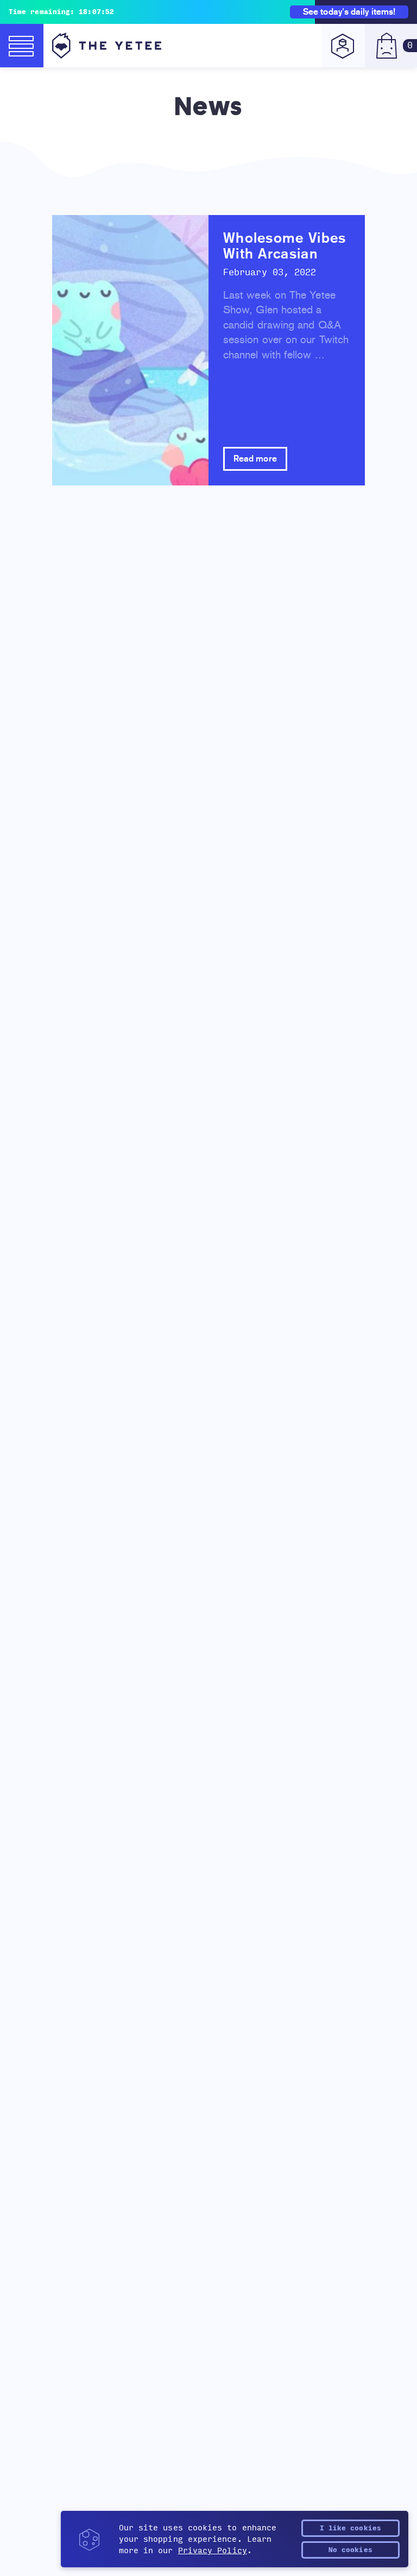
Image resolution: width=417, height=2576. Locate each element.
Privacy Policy (213, 2551)
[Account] (343, 46)
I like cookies (350, 2528)
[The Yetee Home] (107, 46)
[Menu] (22, 46)
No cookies (350, 2550)
